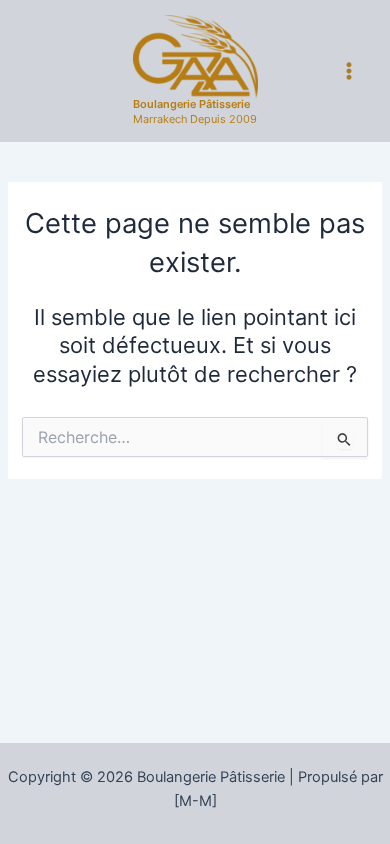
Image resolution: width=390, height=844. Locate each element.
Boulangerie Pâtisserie (191, 104)
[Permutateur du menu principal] (349, 71)
